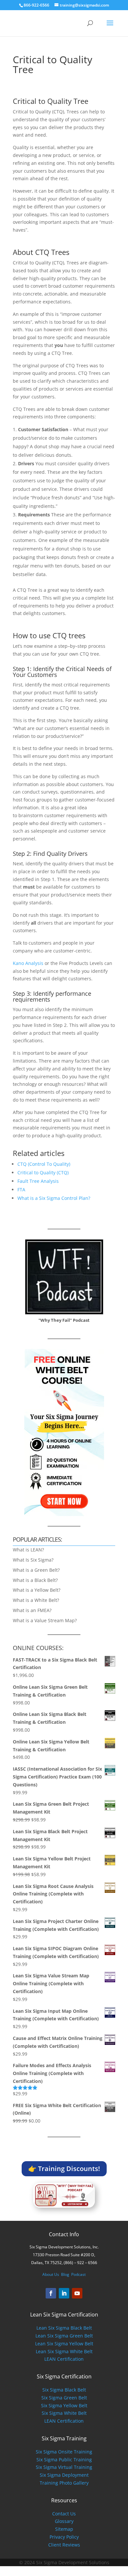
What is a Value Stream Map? (45, 1620)
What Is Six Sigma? (33, 1560)
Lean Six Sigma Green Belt (64, 2336)
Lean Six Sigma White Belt (64, 2351)
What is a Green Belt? (36, 1570)
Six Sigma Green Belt (64, 2398)
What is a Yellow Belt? (37, 1590)
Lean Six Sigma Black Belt (64, 2328)
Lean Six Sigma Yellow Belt (64, 2344)
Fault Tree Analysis (38, 1181)
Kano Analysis (28, 963)
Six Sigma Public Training (64, 2460)
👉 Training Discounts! (64, 2169)
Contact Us (64, 2514)
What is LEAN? (28, 1550)
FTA (21, 1190)
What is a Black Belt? (35, 1580)
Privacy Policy (64, 2537)
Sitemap (64, 2529)
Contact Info (64, 2234)
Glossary (64, 2521)
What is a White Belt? (36, 1600)
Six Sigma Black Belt (64, 2390)
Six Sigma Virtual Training (64, 2467)
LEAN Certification (64, 2359)
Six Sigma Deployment (64, 2475)
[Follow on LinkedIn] (64, 2293)
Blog (65, 2274)
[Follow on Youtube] (77, 2293)
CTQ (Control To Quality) (44, 1164)
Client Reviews (64, 2545)
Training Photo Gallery (64, 2483)
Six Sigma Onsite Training (64, 2452)
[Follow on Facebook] (51, 2293)
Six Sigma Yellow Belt (64, 2405)
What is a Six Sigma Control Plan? (54, 1198)
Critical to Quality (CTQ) (43, 1173)
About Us (51, 2274)
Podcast (78, 2274)
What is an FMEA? (32, 1610)
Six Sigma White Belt (64, 2413)
